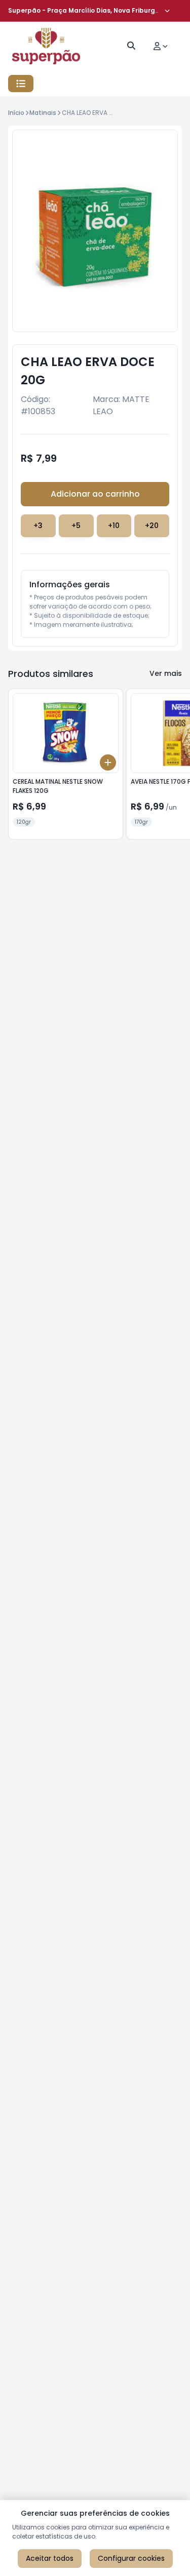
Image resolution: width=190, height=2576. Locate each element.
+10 (114, 526)
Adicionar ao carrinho (95, 494)
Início (16, 113)
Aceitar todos (50, 2558)
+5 (76, 526)
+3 (38, 526)
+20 (152, 526)
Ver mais (166, 673)
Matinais (43, 113)
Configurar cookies (131, 2558)
